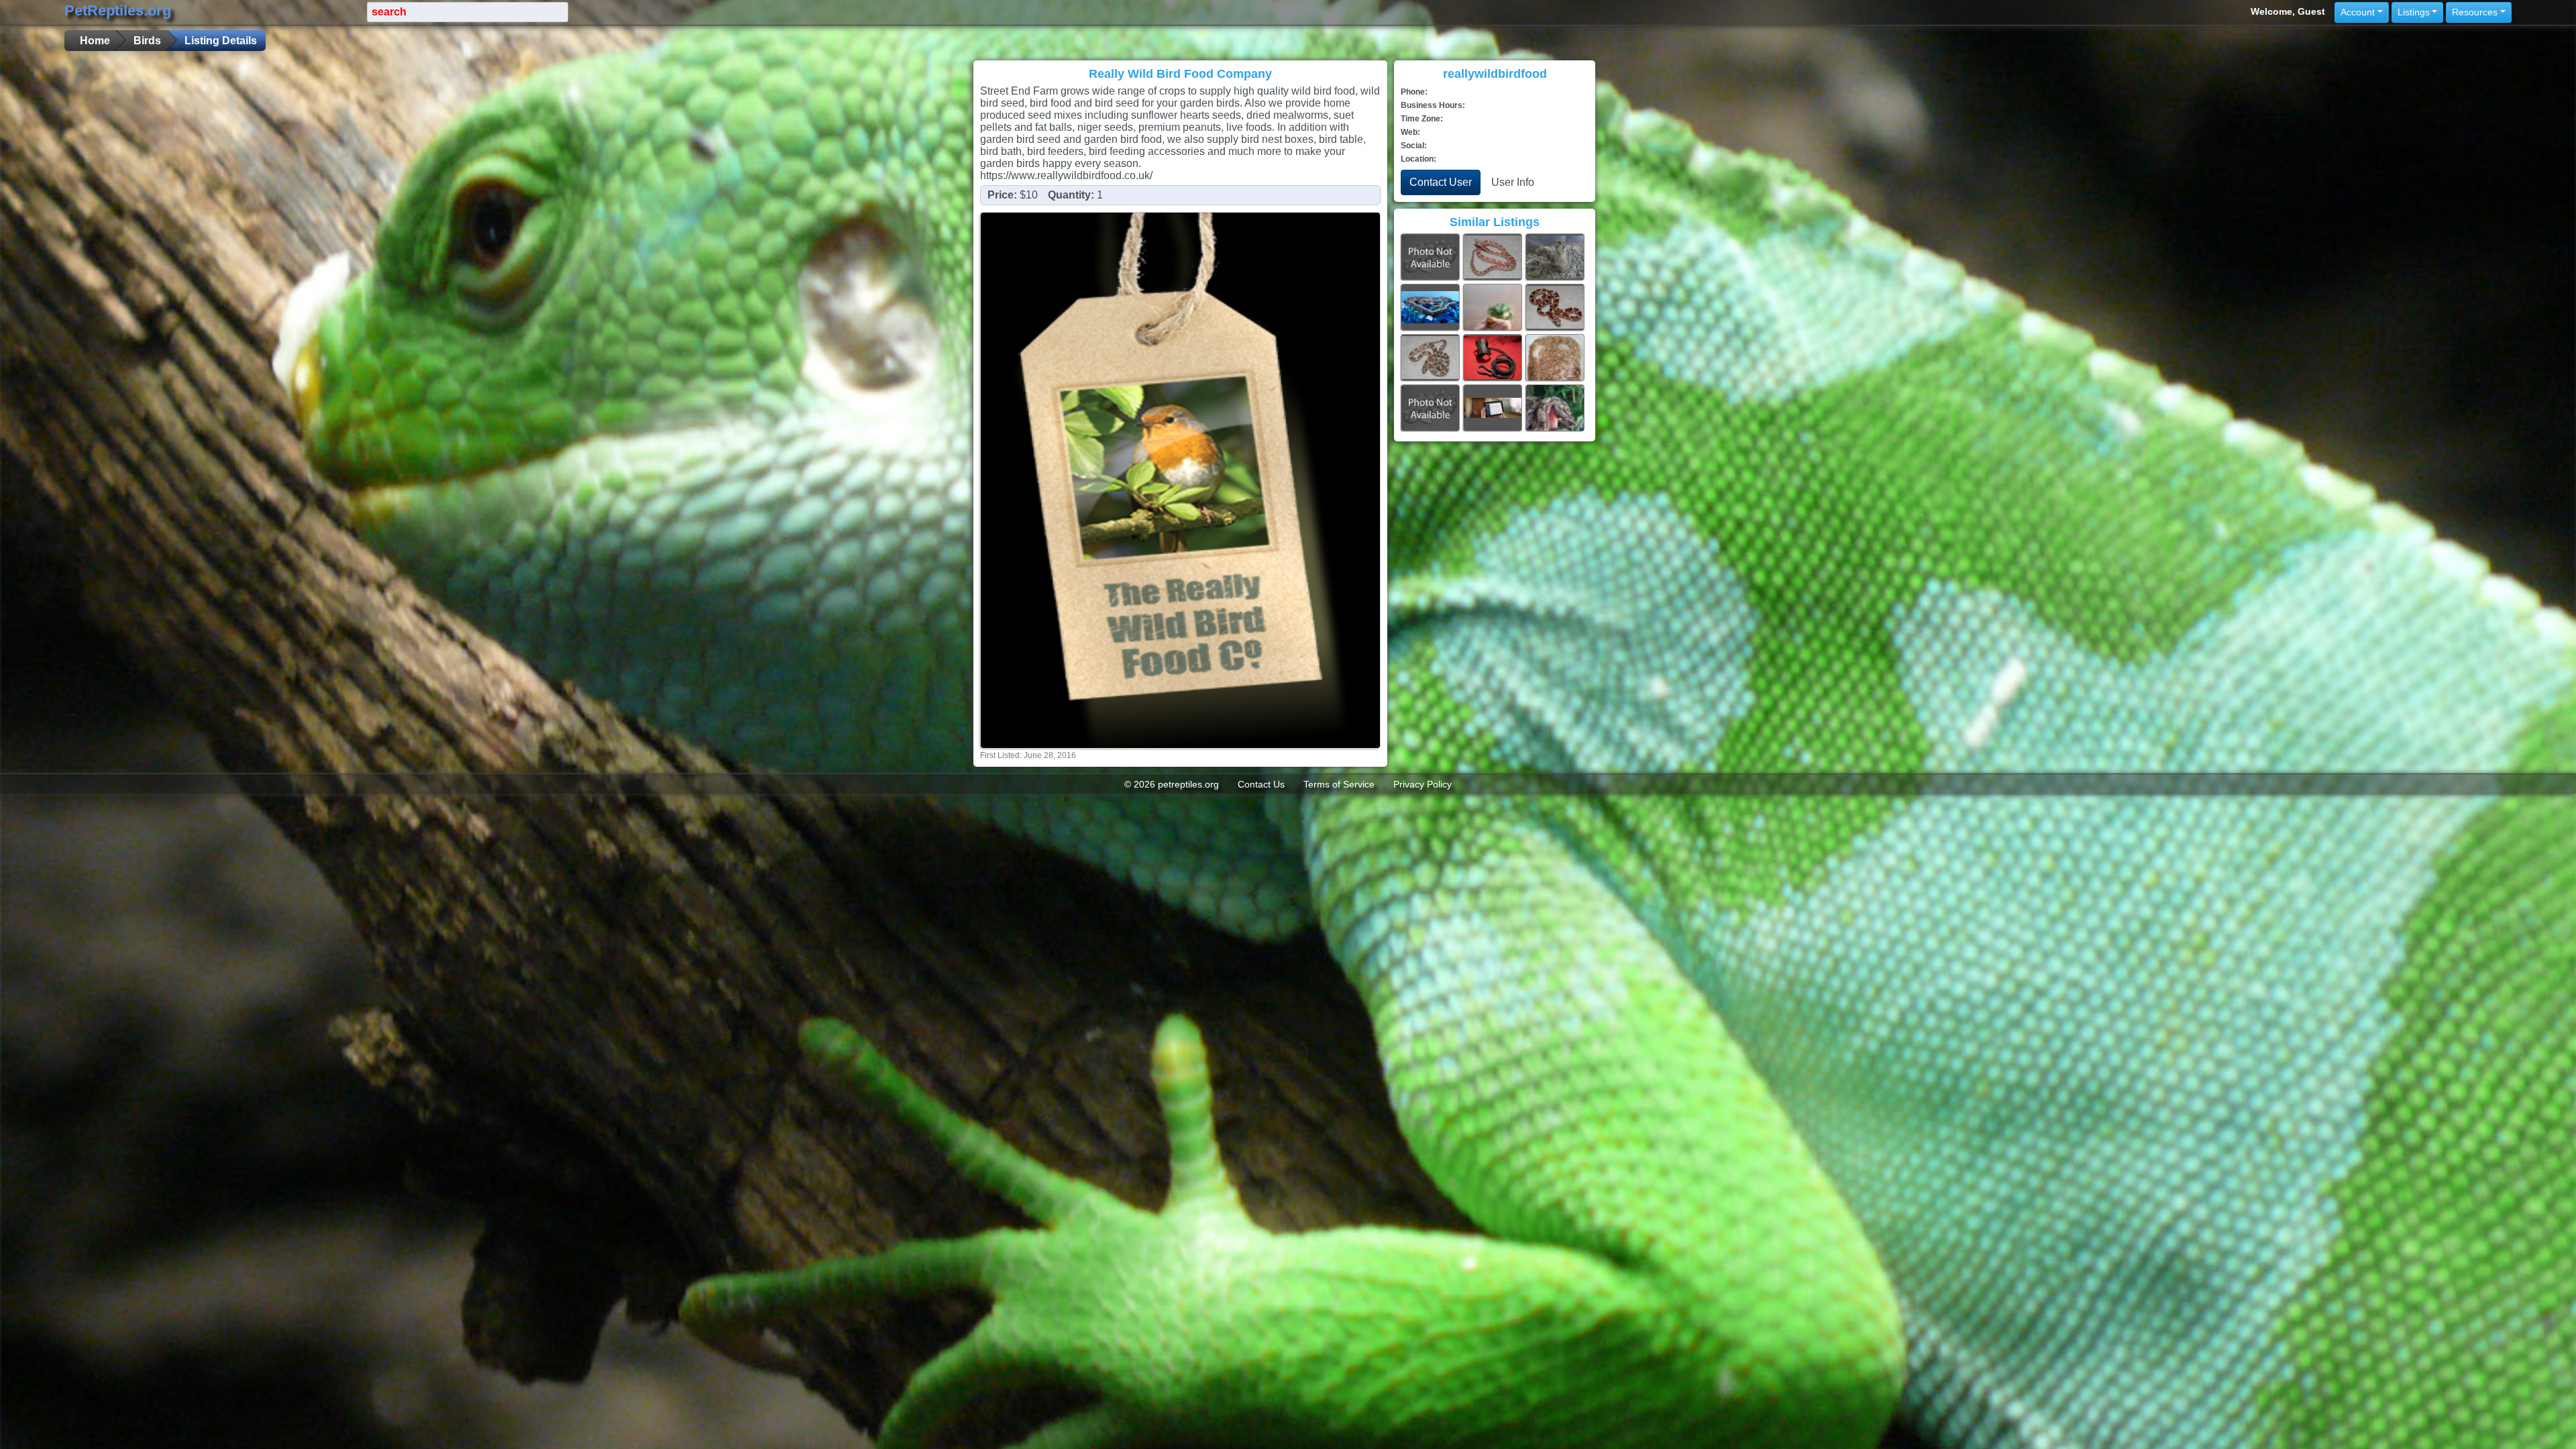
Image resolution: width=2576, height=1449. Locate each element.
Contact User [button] (1441, 182)
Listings (2414, 12)
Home (95, 41)
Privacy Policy (1423, 784)
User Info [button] (1513, 182)
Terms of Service (1339, 784)
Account (2358, 12)
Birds (147, 41)
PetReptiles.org (118, 10)
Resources (2475, 12)
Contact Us (1261, 784)
